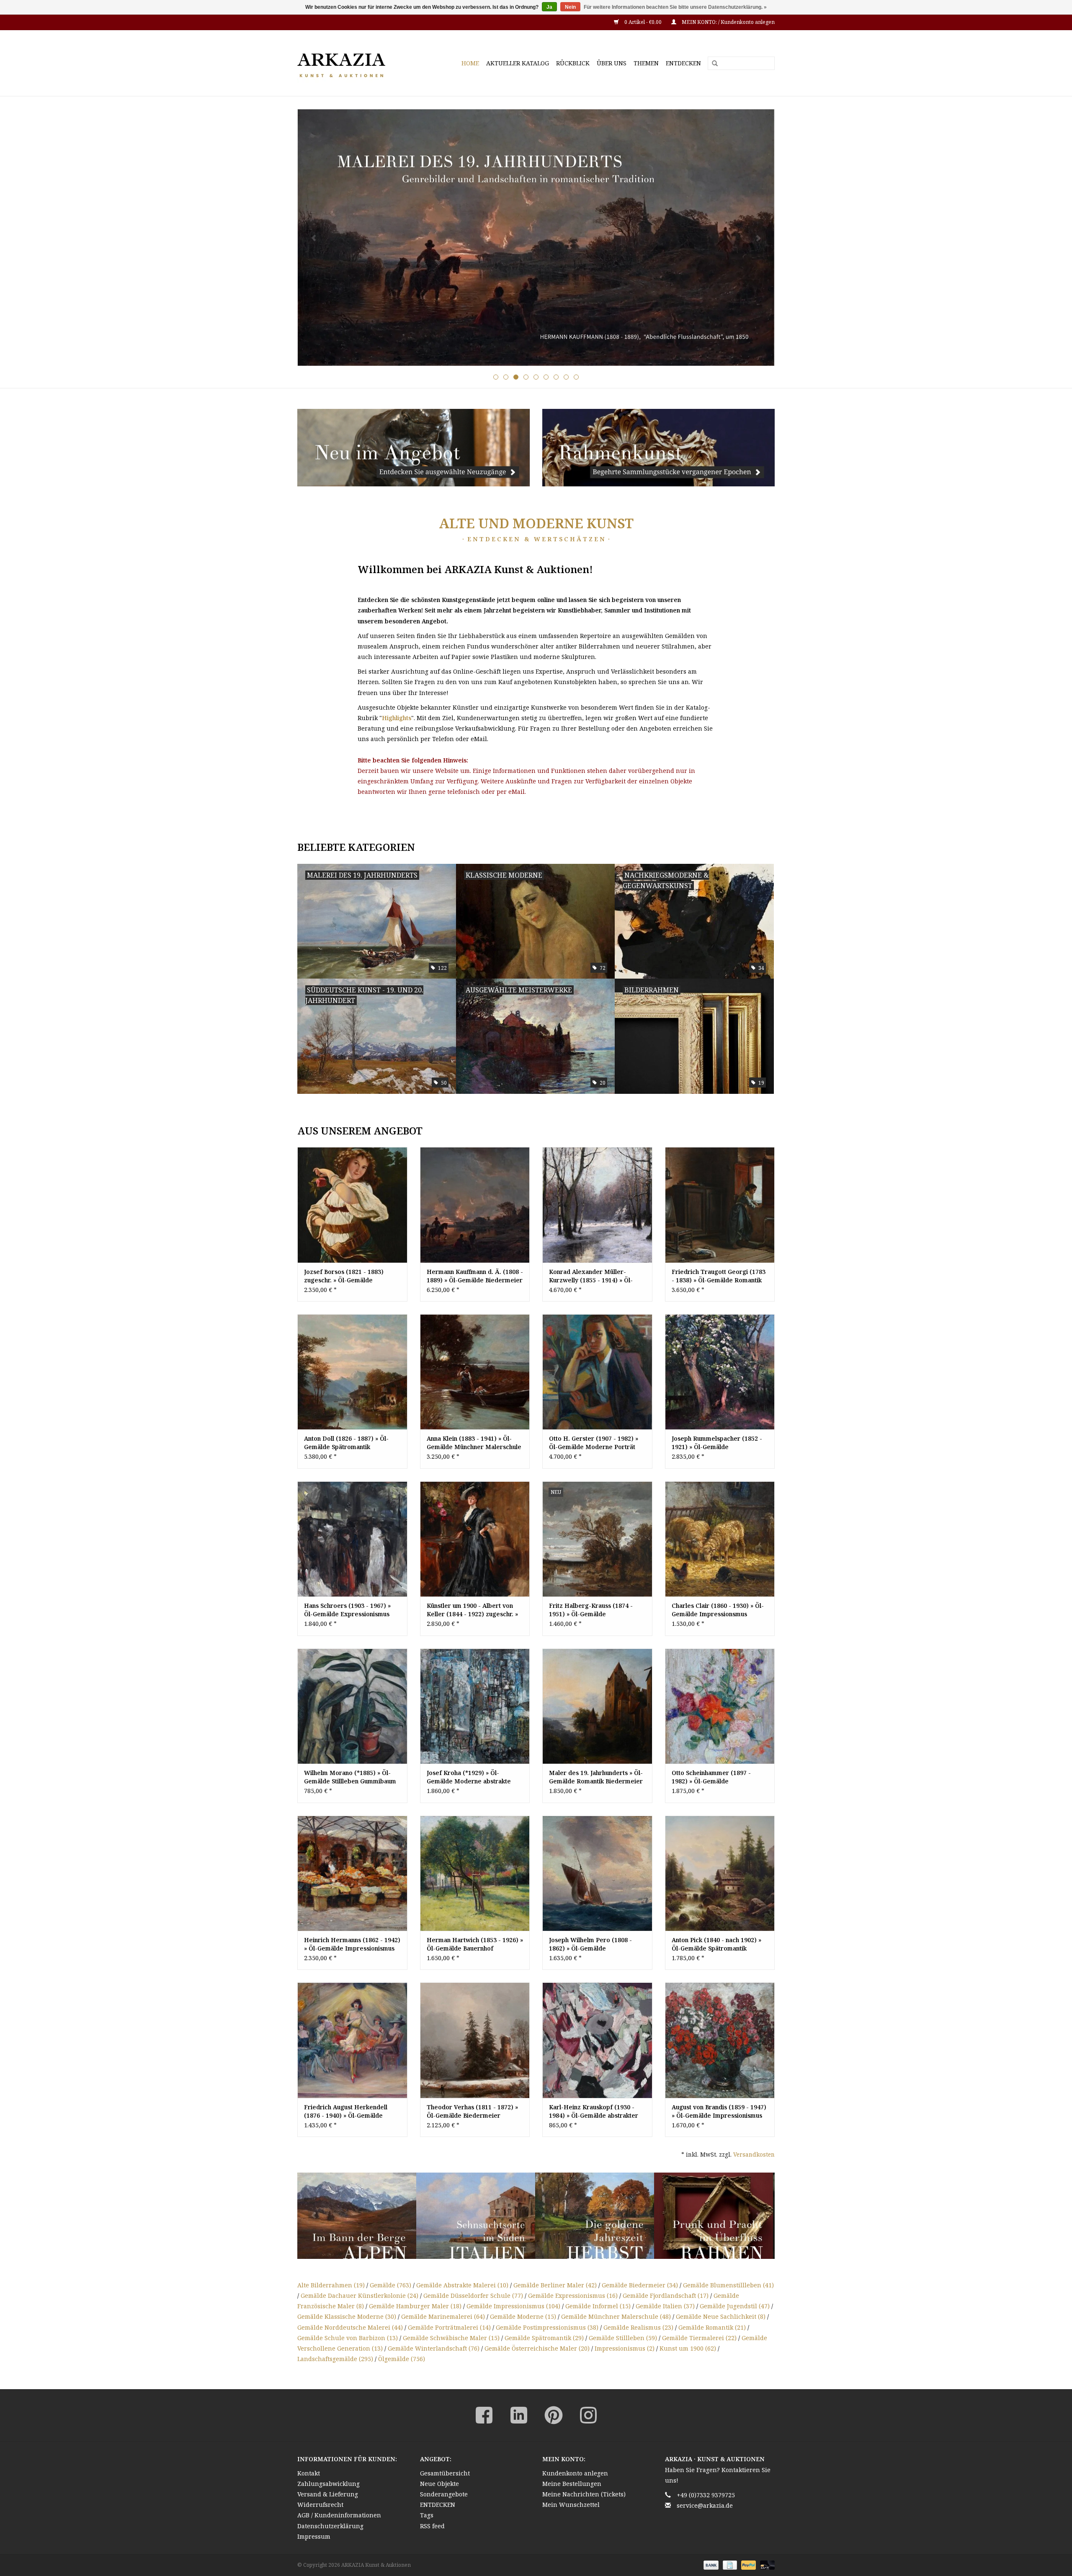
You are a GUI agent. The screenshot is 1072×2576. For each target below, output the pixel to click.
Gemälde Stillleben (623, 2338)
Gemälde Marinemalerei (443, 2316)
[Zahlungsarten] (710, 2564)
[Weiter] (758, 238)
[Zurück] (314, 238)
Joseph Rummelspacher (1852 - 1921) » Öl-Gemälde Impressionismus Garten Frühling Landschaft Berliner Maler (720, 1443)
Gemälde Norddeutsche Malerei (350, 2327)
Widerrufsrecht (320, 2505)
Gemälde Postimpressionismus (547, 2327)
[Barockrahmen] (595, 2216)
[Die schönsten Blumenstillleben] (714, 2216)
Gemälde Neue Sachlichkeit (721, 2316)
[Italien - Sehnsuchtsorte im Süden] (357, 2216)
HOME (470, 63)
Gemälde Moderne (523, 2316)
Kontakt (309, 2473)
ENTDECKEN (683, 63)
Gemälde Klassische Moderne (347, 2316)
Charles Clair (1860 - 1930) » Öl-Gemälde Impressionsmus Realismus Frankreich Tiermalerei (718, 1610)
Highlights (397, 718)
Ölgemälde (402, 2359)
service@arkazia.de (705, 2505)
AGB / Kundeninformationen (339, 2515)
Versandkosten (754, 2154)
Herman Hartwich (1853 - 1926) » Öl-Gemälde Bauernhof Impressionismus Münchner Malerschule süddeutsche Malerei (475, 1944)
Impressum (314, 2536)
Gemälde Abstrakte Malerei (462, 2285)
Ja (549, 7)
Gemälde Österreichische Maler (537, 2348)
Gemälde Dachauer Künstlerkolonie (359, 2296)
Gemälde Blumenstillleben (728, 2285)
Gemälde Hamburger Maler (415, 2306)
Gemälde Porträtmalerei (449, 2327)
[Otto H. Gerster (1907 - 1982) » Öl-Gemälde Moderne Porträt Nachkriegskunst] (597, 1372)
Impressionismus (625, 2348)
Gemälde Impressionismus (513, 2306)
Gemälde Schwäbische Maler (451, 2338)
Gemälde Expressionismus (573, 2296)
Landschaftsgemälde (335, 2359)
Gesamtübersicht (445, 2473)
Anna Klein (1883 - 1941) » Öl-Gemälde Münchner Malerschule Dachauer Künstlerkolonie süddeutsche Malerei (474, 1443)
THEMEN (646, 63)
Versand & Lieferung (328, 2494)
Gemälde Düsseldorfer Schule (473, 2296)
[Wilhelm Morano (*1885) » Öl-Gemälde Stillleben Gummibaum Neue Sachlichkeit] (352, 1706)
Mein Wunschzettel (571, 2505)
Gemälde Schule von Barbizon (348, 2338)
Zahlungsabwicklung (329, 2484)
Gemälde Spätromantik (544, 2338)
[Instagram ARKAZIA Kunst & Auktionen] (588, 2415)
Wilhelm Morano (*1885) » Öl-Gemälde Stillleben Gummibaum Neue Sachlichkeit (350, 1777)
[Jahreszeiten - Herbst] (476, 2216)
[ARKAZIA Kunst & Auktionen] (356, 63)
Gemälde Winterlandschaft (434, 2348)
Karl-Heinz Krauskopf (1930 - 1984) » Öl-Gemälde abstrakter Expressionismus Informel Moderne (594, 2111)
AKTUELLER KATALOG (518, 63)
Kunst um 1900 (688, 2348)
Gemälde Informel (598, 2306)
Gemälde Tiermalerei (699, 2338)
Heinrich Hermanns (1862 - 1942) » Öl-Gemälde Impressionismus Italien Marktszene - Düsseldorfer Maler (352, 1944)
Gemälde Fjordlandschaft (666, 2296)
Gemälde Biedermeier (640, 2285)
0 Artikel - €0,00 (643, 22)
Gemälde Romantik (712, 2327)
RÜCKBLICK (573, 63)
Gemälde (390, 2285)
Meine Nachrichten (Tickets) (584, 2494)
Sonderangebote (444, 2494)
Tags (427, 2515)
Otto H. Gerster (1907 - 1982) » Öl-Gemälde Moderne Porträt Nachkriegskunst (594, 1443)
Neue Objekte (439, 2484)
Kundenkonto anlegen (575, 2473)
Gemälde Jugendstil (735, 2306)
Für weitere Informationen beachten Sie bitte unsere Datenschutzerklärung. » (675, 7)
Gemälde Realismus (638, 2327)
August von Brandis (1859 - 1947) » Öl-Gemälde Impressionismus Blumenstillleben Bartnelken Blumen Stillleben (719, 2111)
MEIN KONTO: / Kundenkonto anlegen (728, 22)
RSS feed (432, 2526)
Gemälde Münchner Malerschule (616, 2316)
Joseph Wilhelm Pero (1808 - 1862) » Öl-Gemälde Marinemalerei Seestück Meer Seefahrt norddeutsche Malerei (595, 1944)
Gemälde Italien (665, 2306)
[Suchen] (712, 64)
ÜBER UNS (612, 63)
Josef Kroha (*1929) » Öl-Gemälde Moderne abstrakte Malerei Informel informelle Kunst (469, 1777)
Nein (570, 7)
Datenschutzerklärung (330, 2526)
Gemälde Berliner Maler (555, 2285)
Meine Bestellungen (572, 2484)
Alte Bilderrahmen (331, 2285)
